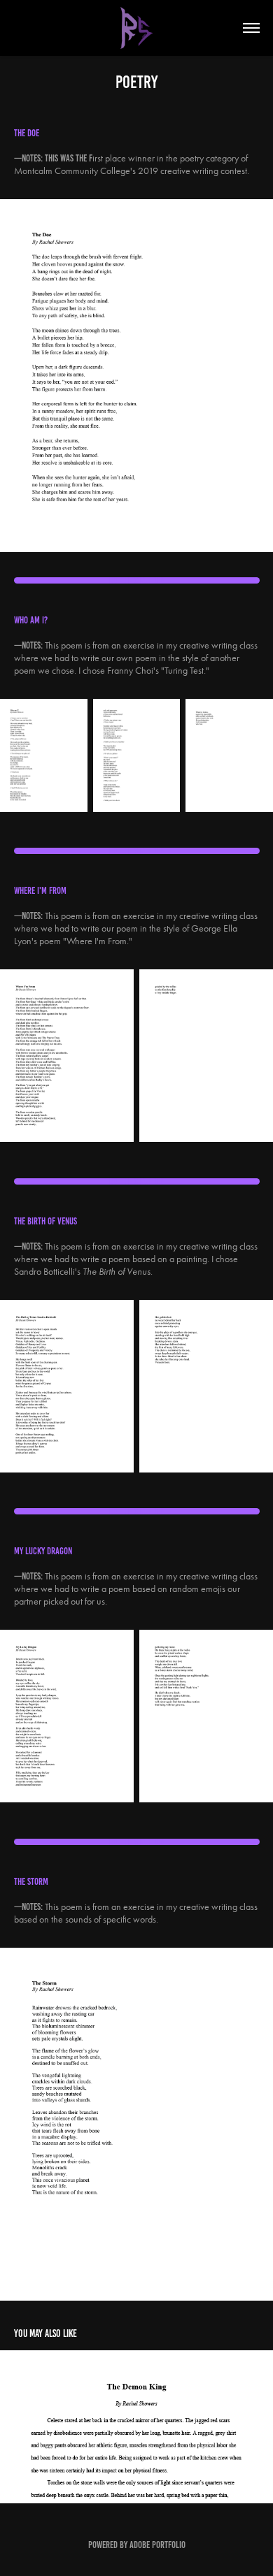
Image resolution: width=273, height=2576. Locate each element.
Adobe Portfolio (157, 2545)
